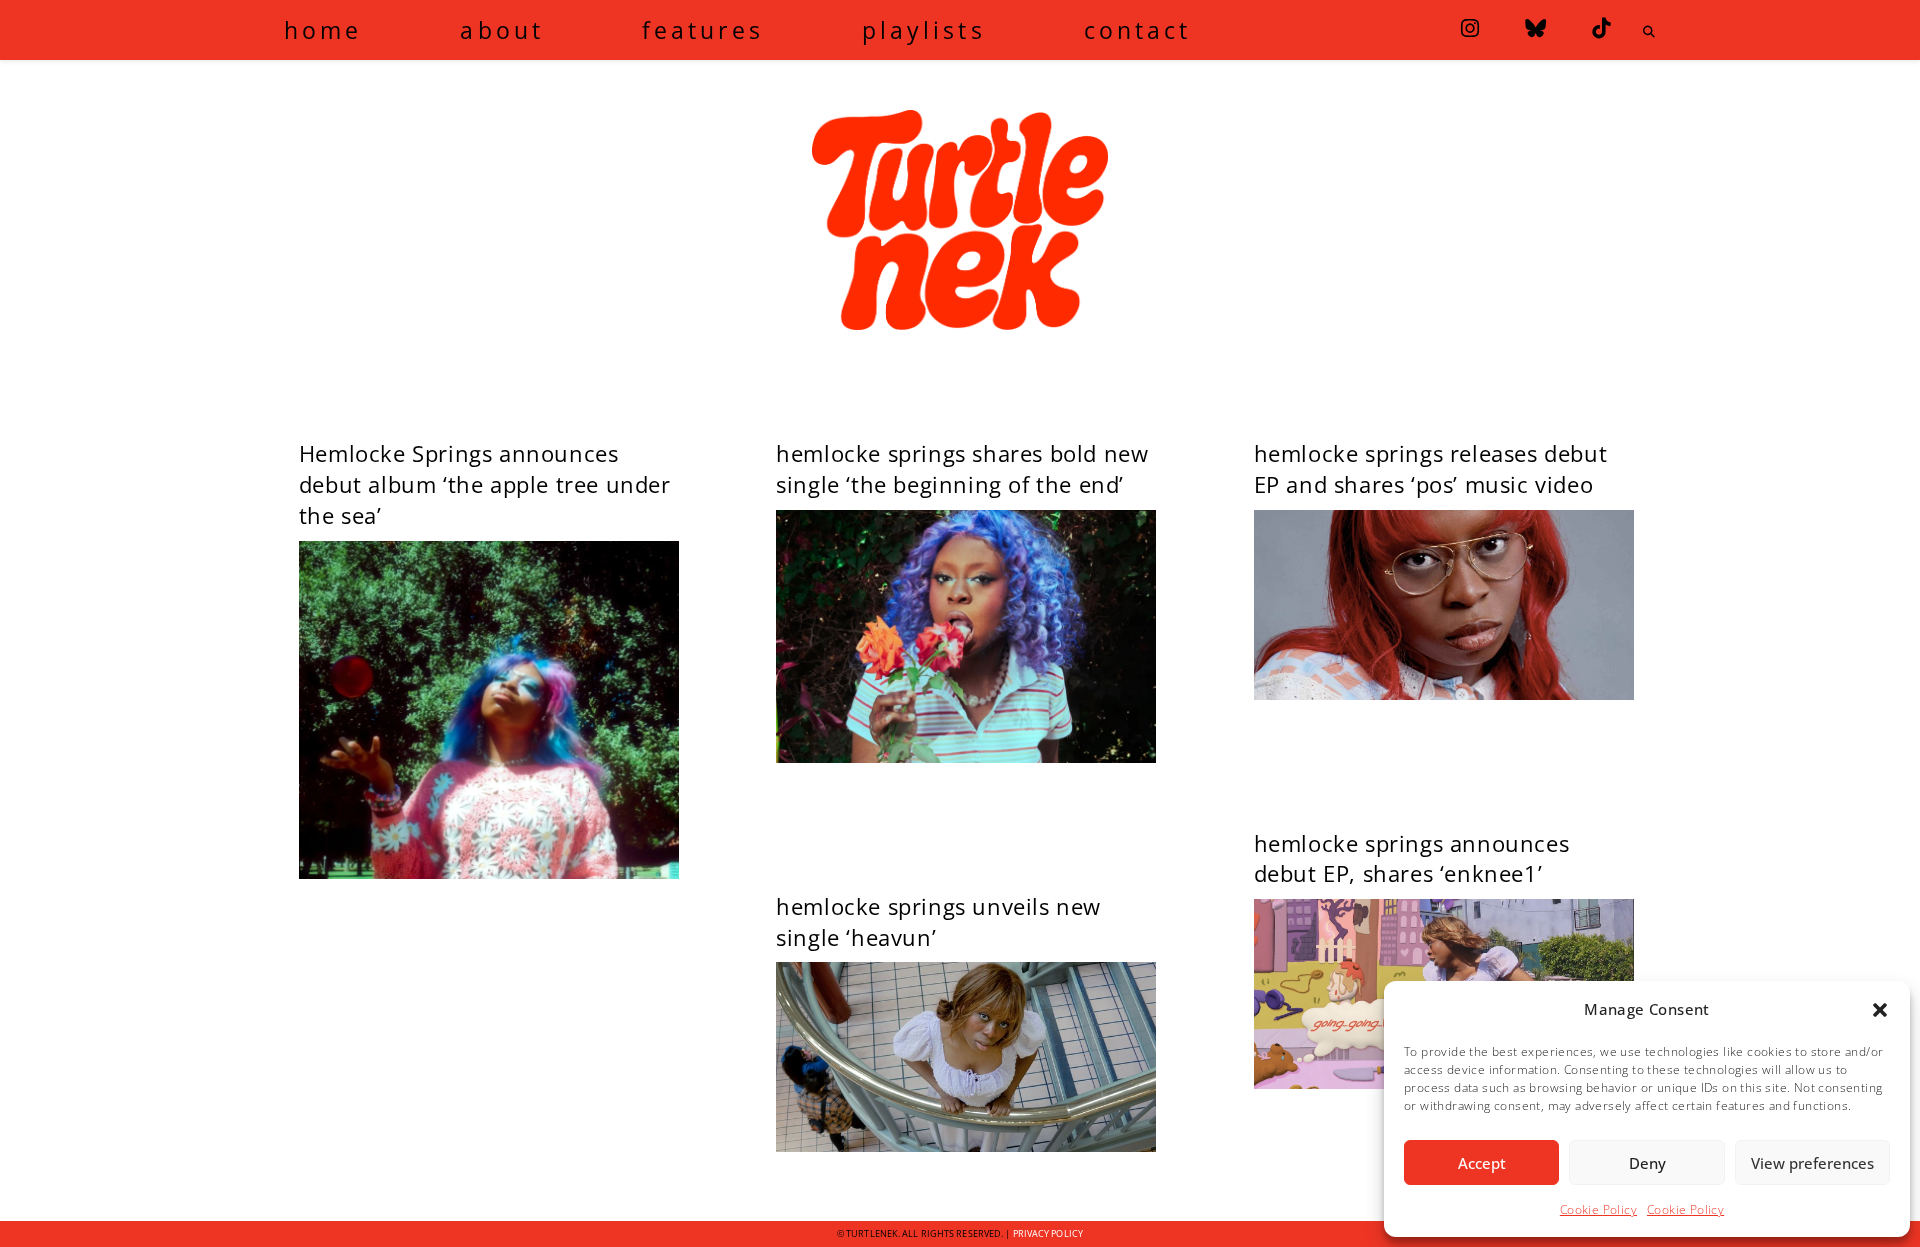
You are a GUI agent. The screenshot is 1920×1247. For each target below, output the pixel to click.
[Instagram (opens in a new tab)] (1470, 28)
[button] (1880, 1010)
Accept (1482, 1163)
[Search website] (1649, 32)
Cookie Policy (1598, 1209)
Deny (1647, 1163)
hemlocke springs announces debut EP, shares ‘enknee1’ (1412, 858)
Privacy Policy (1048, 1233)
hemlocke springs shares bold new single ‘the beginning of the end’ (962, 468)
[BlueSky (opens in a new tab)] (1535, 28)
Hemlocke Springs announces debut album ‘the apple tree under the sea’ (485, 484)
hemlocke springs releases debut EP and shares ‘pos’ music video (1431, 468)
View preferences (1812, 1163)
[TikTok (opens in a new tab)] (1601, 28)
